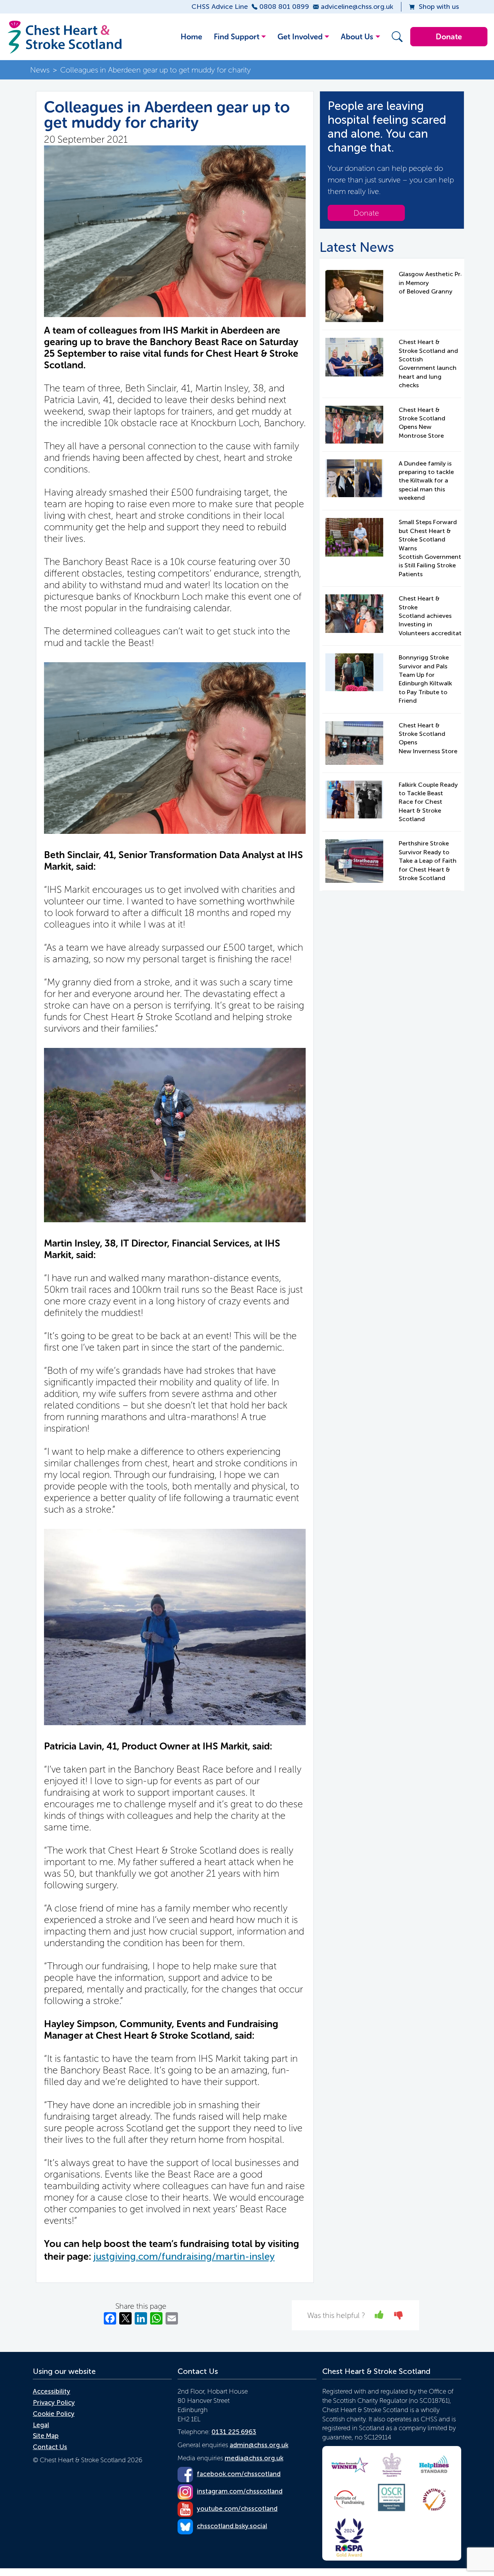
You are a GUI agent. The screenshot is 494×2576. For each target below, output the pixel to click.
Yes (380, 2315)
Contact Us (50, 2447)
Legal (41, 2425)
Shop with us (439, 7)
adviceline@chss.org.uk (357, 7)
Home (191, 37)
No (399, 2315)
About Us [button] (357, 37)
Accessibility (52, 2391)
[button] (395, 37)
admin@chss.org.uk (259, 2445)
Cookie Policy (54, 2414)
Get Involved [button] (300, 37)
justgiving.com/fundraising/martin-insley (184, 2256)
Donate (449, 37)
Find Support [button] (237, 37)
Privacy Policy (54, 2402)
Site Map (46, 2436)
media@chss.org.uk (254, 2458)
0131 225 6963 (234, 2432)
